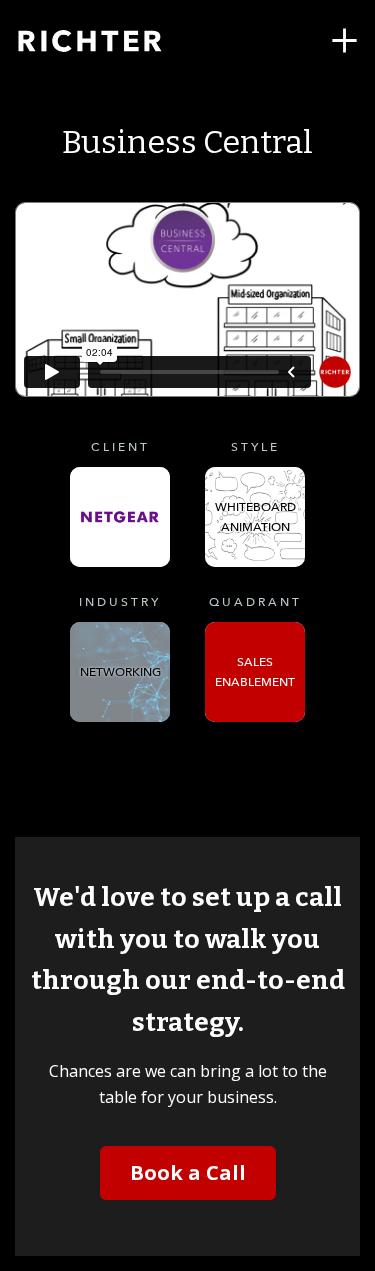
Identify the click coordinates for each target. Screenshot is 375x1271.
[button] (344, 41)
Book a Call (188, 1172)
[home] (115, 41)
